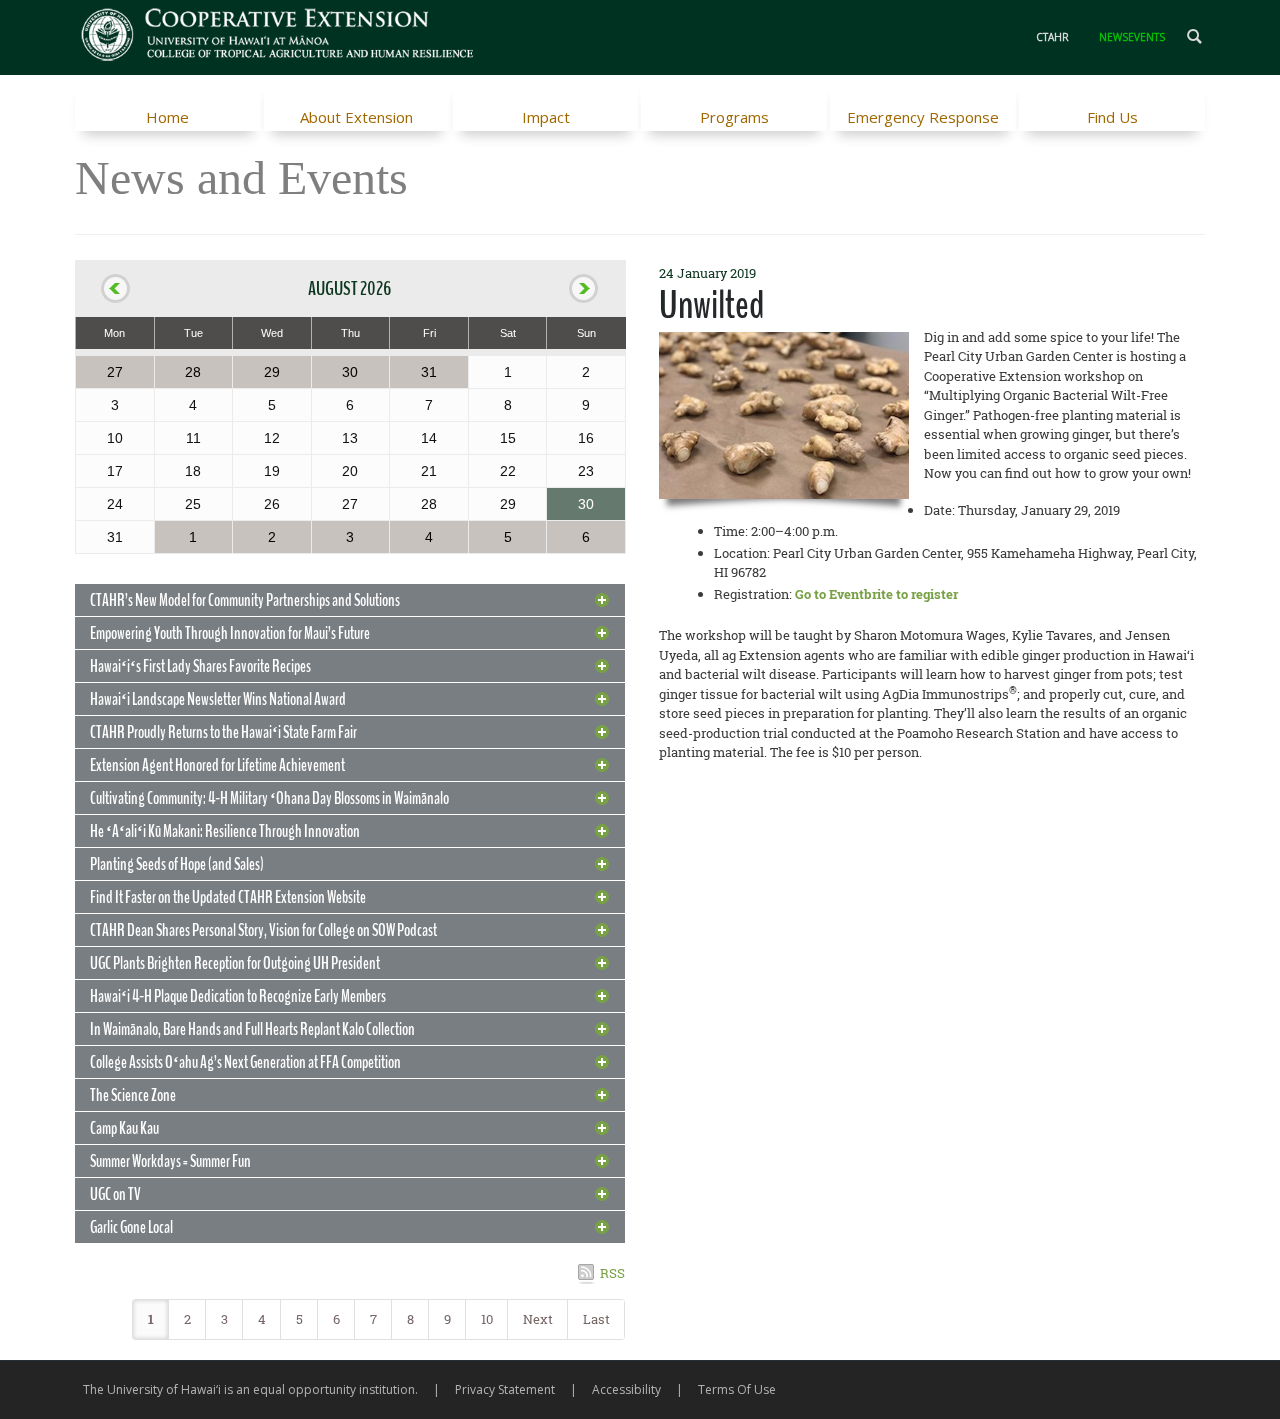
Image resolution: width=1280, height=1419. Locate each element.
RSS (612, 1273)
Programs (734, 117)
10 (487, 1319)
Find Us (1112, 117)
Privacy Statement (505, 1389)
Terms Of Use (737, 1389)
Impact (546, 117)
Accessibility (626, 1389)
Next (538, 1319)
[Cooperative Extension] (278, 37)
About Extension (356, 117)
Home (167, 117)
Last (596, 1319)
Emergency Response (923, 117)
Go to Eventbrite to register (876, 594)
